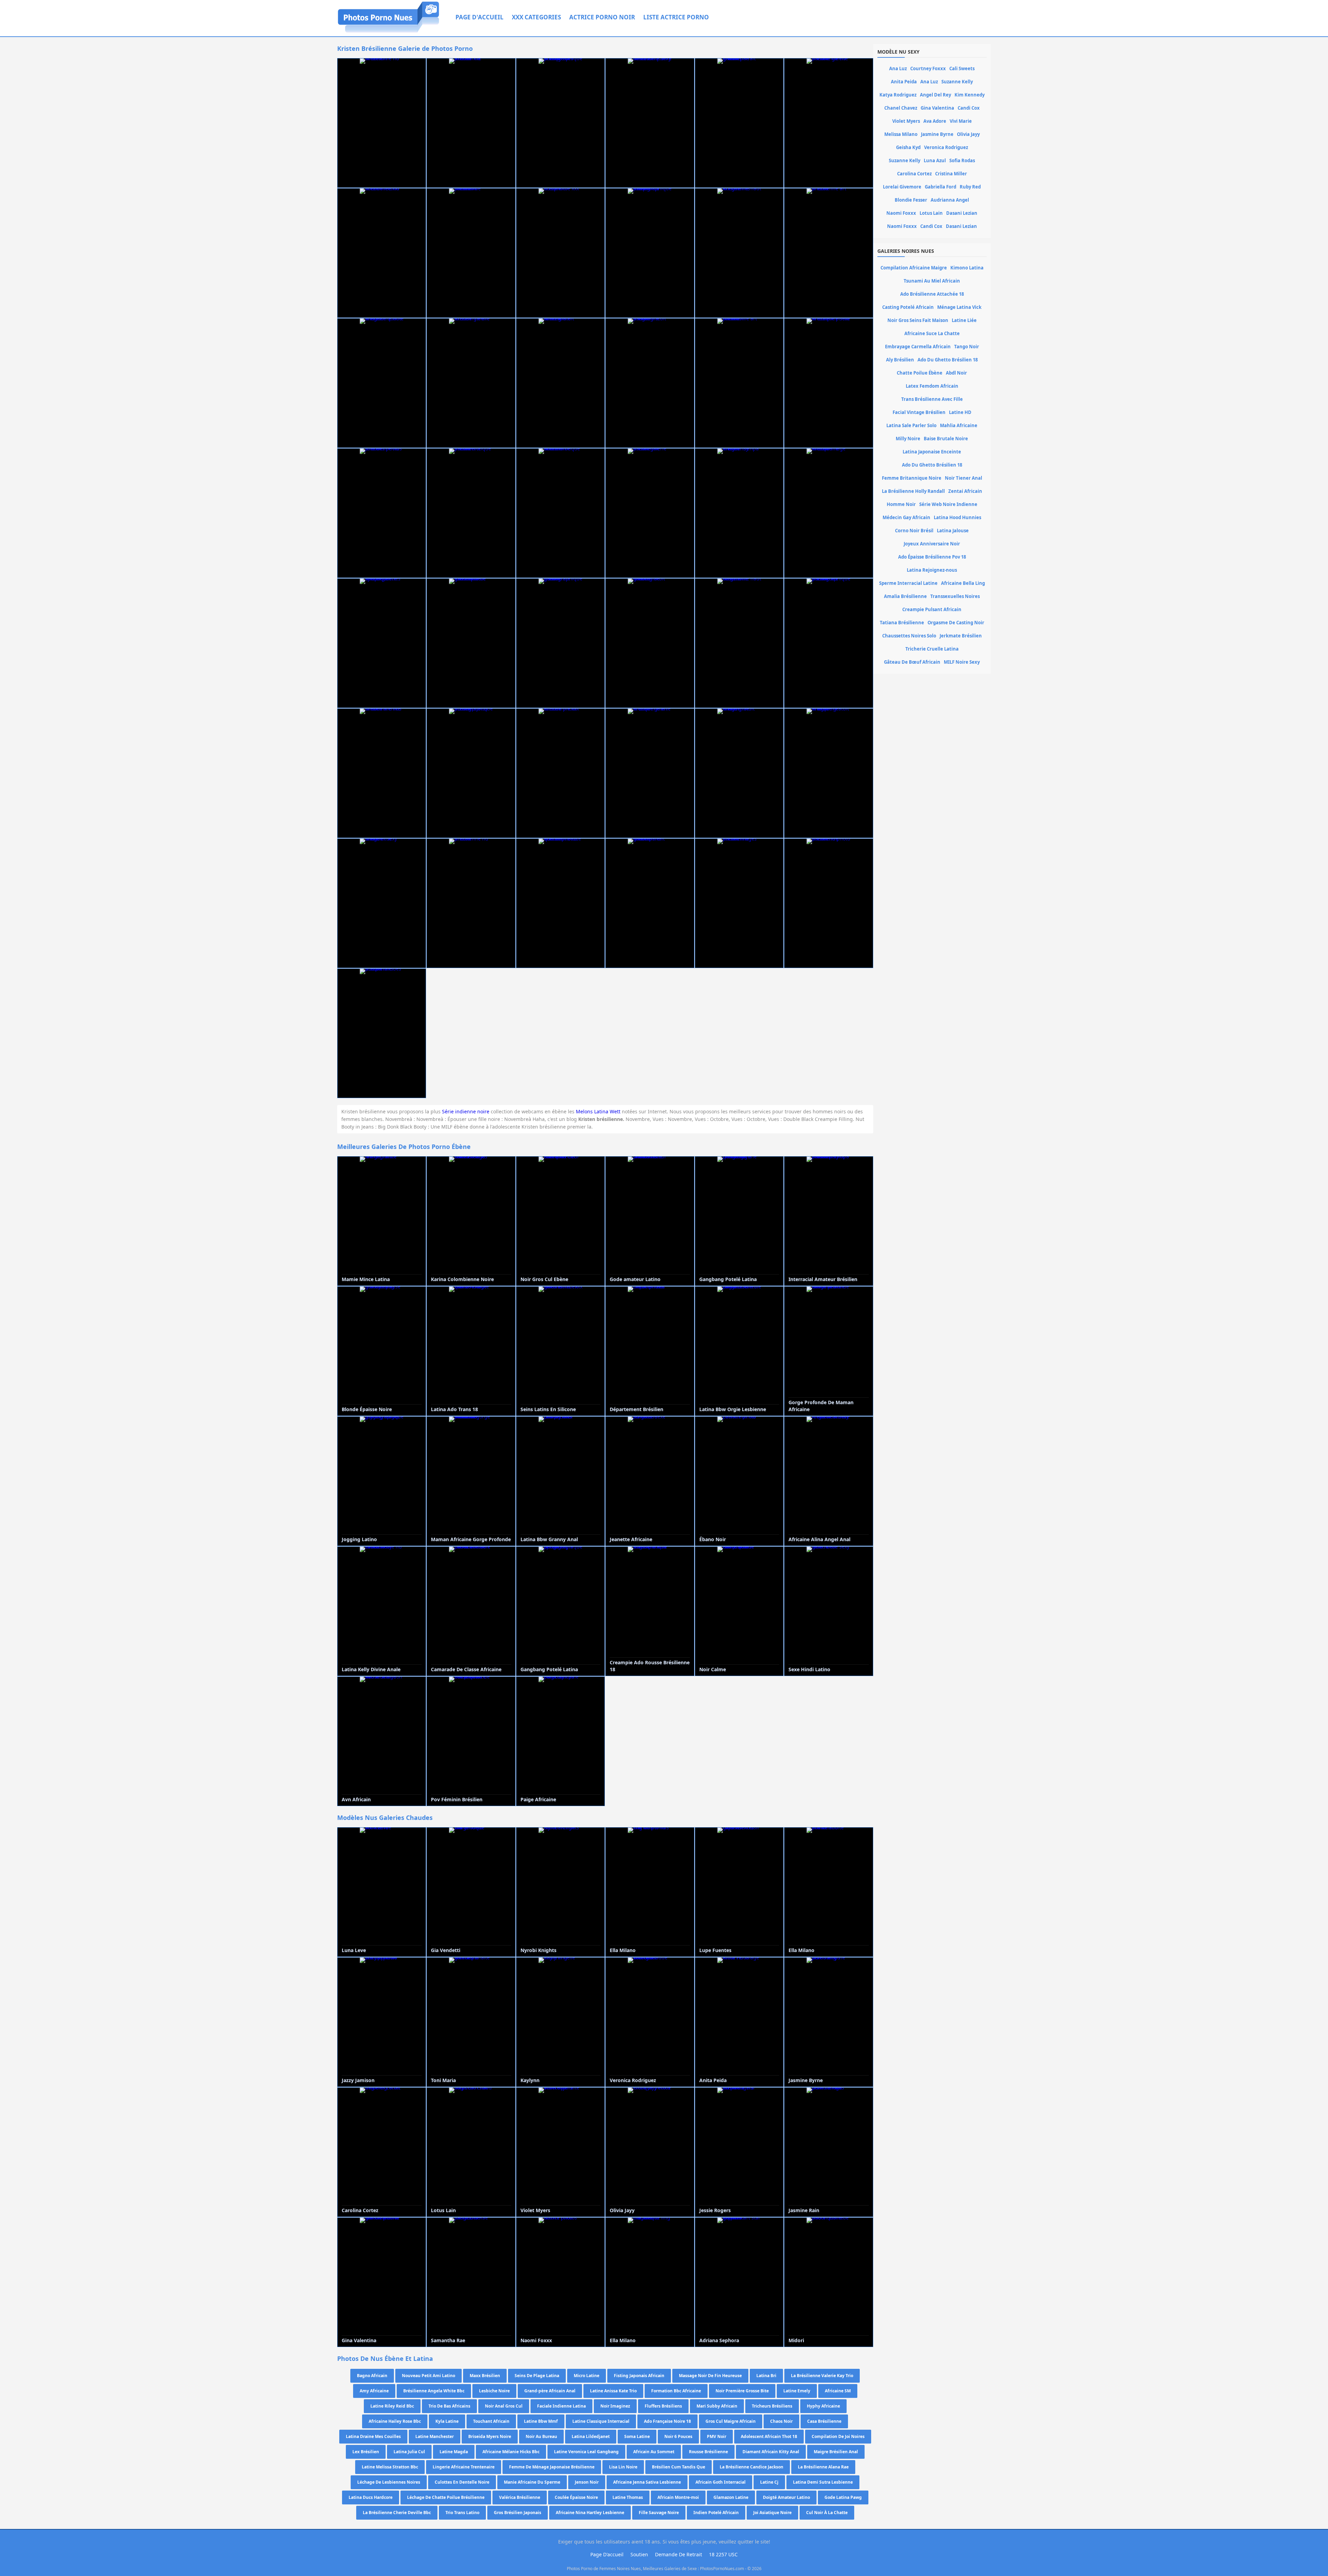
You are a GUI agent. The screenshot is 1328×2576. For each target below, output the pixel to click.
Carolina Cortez (914, 174)
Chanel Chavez (901, 108)
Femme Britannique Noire (912, 478)
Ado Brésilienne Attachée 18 (932, 294)
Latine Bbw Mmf (541, 2421)
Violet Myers (906, 121)
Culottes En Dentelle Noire (462, 2482)
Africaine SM (838, 2391)
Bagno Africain (372, 2376)
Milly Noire (908, 439)
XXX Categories (536, 17)
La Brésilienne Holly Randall (913, 491)
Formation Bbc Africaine (676, 2391)
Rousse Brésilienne (708, 2452)
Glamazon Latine (731, 2497)
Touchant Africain (491, 2421)
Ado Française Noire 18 (667, 2421)
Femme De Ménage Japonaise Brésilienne (552, 2467)
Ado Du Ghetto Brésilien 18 (948, 360)
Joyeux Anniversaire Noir (932, 544)
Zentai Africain (965, 491)
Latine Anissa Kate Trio (613, 2391)
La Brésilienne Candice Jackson (751, 2467)
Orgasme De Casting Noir (956, 623)
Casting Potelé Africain (908, 307)
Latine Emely (797, 2391)
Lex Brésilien (366, 2452)
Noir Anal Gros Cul (504, 2406)
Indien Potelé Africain (716, 2513)
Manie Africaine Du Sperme (532, 2482)
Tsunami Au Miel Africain (932, 281)
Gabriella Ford (940, 187)
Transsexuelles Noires (955, 596)
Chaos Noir (781, 2421)
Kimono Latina (967, 268)
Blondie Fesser (911, 200)
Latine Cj (769, 2482)
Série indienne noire (466, 1111)
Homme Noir (901, 504)
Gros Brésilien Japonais (518, 2513)
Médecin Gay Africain (906, 517)
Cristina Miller (951, 174)
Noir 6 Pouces (678, 2436)
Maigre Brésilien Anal (836, 2452)
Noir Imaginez (615, 2406)
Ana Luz (898, 68)
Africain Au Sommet (654, 2452)
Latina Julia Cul (409, 2452)
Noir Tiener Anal (963, 478)
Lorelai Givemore (902, 187)
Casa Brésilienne (824, 2421)
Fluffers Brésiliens (663, 2406)
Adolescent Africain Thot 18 (769, 2436)
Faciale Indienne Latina (561, 2406)
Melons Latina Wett (598, 1111)
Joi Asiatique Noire (772, 2513)
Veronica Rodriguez (946, 147)
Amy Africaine (374, 2391)
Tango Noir (967, 347)
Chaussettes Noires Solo (909, 636)
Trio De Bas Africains (449, 2406)
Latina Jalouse (953, 531)
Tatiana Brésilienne (902, 623)
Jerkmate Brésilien (961, 636)
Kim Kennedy (970, 95)
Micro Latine (587, 2376)
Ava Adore (935, 121)
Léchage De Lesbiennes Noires (389, 2482)
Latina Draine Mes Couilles (373, 2436)
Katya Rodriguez (898, 95)
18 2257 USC (723, 2554)
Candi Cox (969, 108)
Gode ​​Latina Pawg (843, 2497)
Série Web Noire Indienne (948, 504)
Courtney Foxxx (928, 68)
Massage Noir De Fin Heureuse (710, 2376)
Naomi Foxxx (901, 213)
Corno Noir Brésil (914, 531)
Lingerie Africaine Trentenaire (464, 2467)
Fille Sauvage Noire (659, 2513)
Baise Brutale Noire (946, 439)
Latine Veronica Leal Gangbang (586, 2452)
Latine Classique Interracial (601, 2421)
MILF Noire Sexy (962, 662)
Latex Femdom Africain (932, 386)
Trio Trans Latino (462, 2513)
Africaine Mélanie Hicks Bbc (511, 2452)
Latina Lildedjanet (591, 2436)
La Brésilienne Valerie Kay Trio (822, 2376)
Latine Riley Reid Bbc (392, 2406)
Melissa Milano (901, 134)
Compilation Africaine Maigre (914, 268)
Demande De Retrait (679, 2554)
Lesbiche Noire (494, 2391)
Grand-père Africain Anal (550, 2391)
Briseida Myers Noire (490, 2436)
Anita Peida (904, 82)
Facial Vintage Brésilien (919, 412)
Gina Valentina (937, 108)
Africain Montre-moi (678, 2497)
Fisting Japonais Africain (639, 2376)
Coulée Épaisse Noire (576, 2497)
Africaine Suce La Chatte (932, 333)
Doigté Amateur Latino (786, 2497)
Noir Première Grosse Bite (742, 2391)
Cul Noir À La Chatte (827, 2513)
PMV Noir (717, 2436)
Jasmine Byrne (937, 134)
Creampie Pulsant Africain (932, 609)
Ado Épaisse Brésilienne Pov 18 (932, 557)
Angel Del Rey (935, 95)
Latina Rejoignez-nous (932, 570)
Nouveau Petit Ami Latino (428, 2376)
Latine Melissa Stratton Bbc (390, 2467)
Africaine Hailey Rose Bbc (395, 2421)
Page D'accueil (479, 17)
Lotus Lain (931, 213)
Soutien (639, 2554)
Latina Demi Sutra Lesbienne (823, 2482)
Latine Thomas (628, 2497)
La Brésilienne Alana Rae (823, 2467)
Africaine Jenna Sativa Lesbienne (647, 2482)
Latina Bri (766, 2376)
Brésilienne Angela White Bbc (434, 2391)
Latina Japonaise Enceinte (932, 452)
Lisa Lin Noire (623, 2467)
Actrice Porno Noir (602, 17)
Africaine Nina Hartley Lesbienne (590, 2513)
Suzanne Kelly (957, 82)
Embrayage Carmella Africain (918, 347)
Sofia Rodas (962, 160)
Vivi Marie (961, 121)
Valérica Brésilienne (520, 2497)
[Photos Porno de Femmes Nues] (389, 32)
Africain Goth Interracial (721, 2482)
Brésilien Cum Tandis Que (679, 2467)
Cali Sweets (962, 68)
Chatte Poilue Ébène (920, 373)
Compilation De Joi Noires (838, 2436)
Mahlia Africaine (959, 425)
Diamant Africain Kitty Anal (771, 2452)
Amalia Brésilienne (905, 596)
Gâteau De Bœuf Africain (912, 662)
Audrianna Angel (950, 200)
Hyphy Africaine (823, 2406)
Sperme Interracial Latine (908, 583)
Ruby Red (970, 187)
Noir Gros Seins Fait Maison (918, 320)
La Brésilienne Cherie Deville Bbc (397, 2513)
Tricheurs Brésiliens (772, 2406)
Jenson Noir (587, 2482)
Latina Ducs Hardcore (371, 2497)
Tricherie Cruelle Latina (932, 649)
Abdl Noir (956, 373)
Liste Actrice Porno (676, 17)
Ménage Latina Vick (959, 307)
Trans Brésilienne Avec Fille (932, 399)
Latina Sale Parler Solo (911, 425)
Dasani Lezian (962, 213)
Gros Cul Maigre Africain (731, 2421)
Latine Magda (454, 2452)
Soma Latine (637, 2436)
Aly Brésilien (900, 360)
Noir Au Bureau (541, 2436)
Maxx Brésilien (485, 2376)
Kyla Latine (447, 2421)
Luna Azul (935, 160)
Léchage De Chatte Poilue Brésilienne (446, 2497)
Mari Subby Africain (717, 2406)
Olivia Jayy (968, 134)
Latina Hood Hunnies (957, 517)
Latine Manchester (435, 2436)
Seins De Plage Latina (537, 2376)
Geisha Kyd (908, 147)
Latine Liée (964, 320)
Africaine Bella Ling (963, 583)
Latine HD (960, 412)
